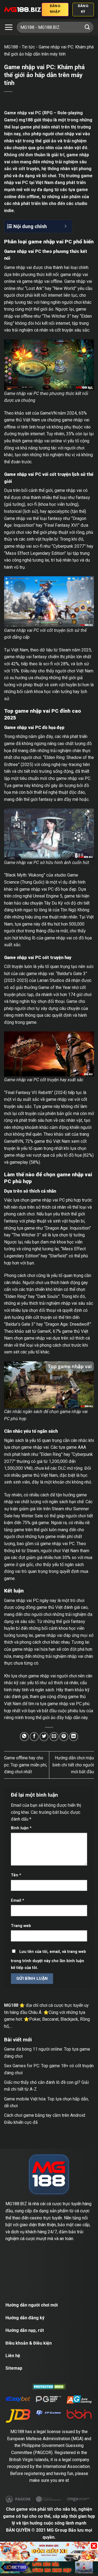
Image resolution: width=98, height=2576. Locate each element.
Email (18, 1900)
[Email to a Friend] (54, 1737)
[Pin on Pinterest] (64, 1737)
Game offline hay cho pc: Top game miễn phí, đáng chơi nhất (26, 1765)
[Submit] (87, 27)
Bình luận (21, 1828)
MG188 (11, 47)
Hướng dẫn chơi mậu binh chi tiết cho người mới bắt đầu (73, 1765)
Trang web (21, 1926)
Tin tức (28, 47)
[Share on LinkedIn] (74, 1737)
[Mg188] (23, 10)
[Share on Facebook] (34, 1737)
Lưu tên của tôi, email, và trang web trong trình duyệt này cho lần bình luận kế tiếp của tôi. (48, 1960)
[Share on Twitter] (44, 1737)
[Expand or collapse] (66, 226)
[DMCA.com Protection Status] (49, 2386)
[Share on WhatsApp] (24, 1737)
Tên (16, 1875)
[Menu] (9, 27)
